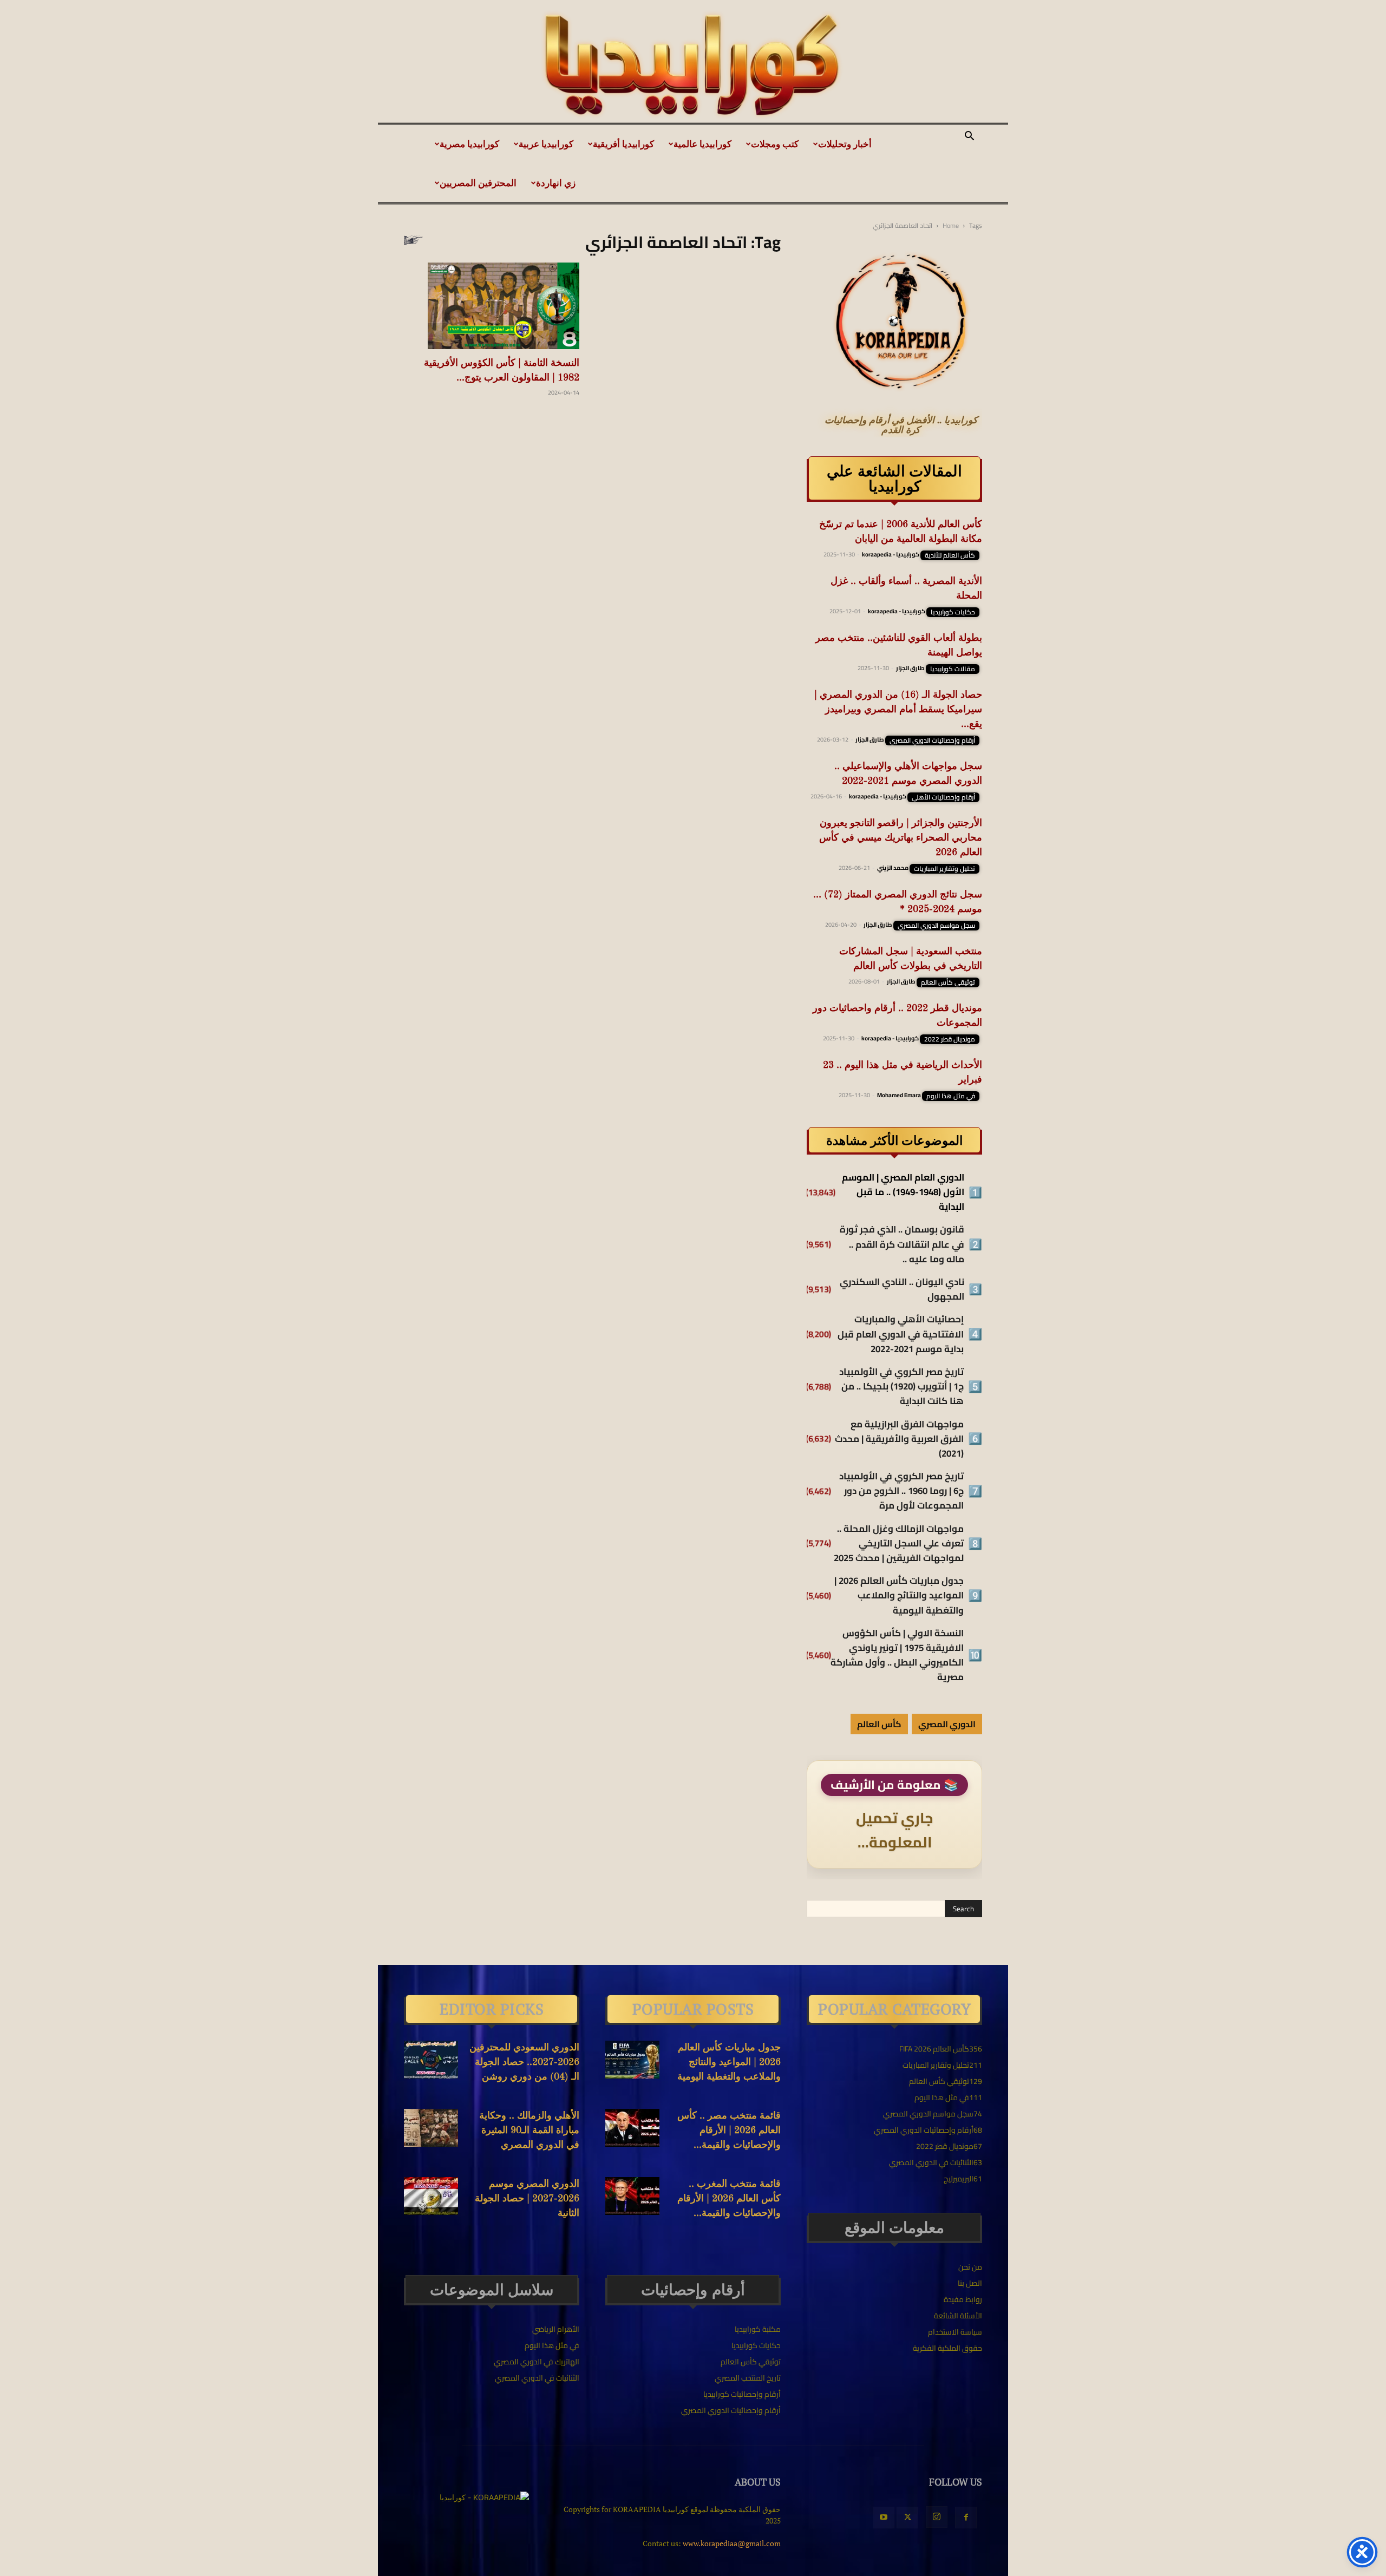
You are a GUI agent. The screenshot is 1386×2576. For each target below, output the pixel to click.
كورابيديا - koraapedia (891, 554)
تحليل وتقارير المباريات (944, 869)
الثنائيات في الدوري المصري (537, 2378)
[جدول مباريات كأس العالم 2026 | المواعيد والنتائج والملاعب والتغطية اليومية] (632, 2060)
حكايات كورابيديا (953, 612)
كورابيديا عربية (546, 144)
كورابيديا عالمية (702, 144)
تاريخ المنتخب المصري (748, 2378)
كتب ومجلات (775, 144)
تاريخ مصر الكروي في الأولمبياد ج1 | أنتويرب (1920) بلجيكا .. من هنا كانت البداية (901, 1387)
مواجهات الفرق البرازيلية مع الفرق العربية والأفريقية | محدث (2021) (899, 1439)
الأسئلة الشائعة (958, 2316)
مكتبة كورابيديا (758, 2329)
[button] (969, 137)
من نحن (970, 2267)
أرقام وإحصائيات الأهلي (943, 797)
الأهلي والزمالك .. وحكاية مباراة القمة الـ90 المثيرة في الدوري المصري (529, 2131)
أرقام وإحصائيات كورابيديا (742, 2394)
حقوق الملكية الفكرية (947, 2348)
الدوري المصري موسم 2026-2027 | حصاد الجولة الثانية (527, 2199)
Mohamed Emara (899, 1095)
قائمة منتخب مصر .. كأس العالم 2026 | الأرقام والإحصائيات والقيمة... (729, 2131)
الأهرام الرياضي (556, 2329)
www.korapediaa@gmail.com (732, 2543)
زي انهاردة (556, 183)
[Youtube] (884, 2518)
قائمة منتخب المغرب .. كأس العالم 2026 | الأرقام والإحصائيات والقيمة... (729, 2199)
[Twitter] (907, 2518)
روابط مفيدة (963, 2299)
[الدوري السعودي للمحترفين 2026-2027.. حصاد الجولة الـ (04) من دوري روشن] (431, 2060)
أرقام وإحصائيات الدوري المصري (932, 740)
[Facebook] (966, 2518)
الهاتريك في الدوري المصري (537, 2362)
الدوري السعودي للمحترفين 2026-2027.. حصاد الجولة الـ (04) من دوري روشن (524, 2062)
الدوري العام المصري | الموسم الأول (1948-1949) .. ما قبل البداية (903, 1192)
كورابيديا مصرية (469, 144)
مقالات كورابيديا (953, 669)
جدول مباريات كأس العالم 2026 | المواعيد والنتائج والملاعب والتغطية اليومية (899, 1596)
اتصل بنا (970, 2283)
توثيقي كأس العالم (948, 982)
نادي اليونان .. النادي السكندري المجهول (902, 1289)
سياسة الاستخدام (955, 2332)
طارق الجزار (910, 668)
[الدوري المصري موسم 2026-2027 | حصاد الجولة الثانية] (431, 2196)
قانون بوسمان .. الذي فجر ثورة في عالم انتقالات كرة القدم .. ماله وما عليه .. (902, 1244)
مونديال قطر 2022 (950, 1039)
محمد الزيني (893, 868)
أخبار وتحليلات (845, 144)
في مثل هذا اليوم (951, 1096)
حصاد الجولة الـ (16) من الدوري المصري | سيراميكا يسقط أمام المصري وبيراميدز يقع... (898, 710)
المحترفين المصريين (478, 183)
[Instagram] (937, 2517)
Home (951, 225)
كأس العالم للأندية (950, 555)
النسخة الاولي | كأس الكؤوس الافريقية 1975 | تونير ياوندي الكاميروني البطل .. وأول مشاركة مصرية (897, 1656)
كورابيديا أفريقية (623, 144)
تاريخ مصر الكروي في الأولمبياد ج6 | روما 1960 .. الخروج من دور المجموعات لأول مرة (901, 1491)
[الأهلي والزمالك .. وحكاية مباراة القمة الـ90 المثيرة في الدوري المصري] (431, 2128)
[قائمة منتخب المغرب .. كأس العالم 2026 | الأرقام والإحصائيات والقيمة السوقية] (632, 2196)
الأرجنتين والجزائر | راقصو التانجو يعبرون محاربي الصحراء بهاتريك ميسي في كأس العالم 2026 (901, 838)
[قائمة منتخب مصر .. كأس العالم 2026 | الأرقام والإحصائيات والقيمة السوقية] (632, 2128)
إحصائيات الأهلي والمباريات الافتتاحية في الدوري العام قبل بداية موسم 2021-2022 (901, 1334)
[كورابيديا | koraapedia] (693, 65)
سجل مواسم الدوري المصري (936, 926)
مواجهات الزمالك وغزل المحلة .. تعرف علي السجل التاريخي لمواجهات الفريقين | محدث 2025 (899, 1544)
